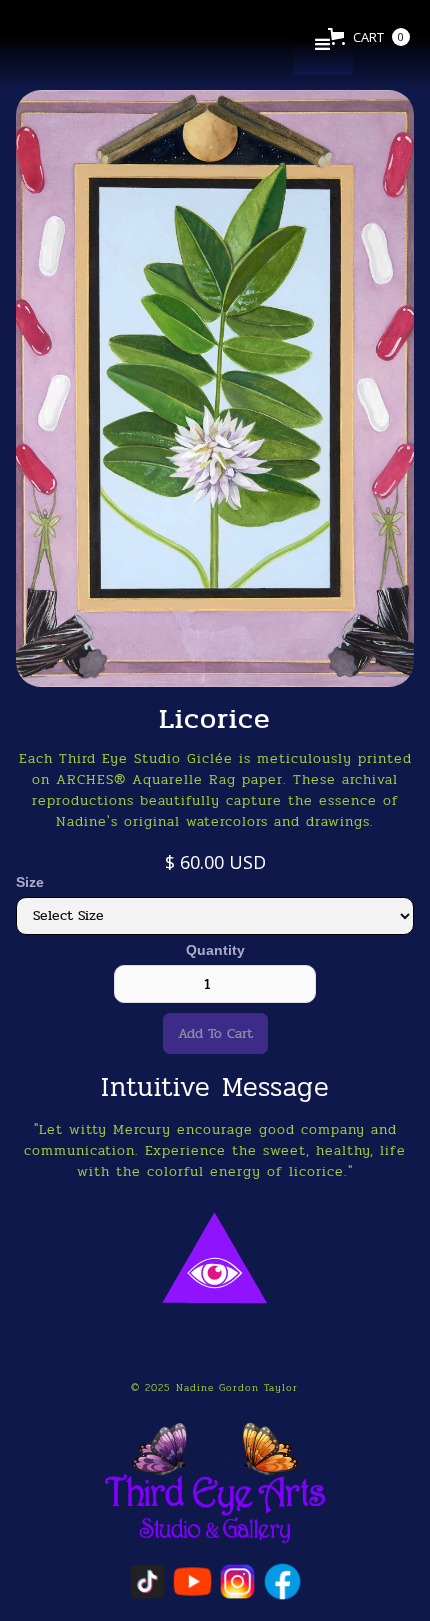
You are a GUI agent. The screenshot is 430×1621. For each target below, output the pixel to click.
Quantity (215, 950)
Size (30, 882)
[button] (323, 45)
